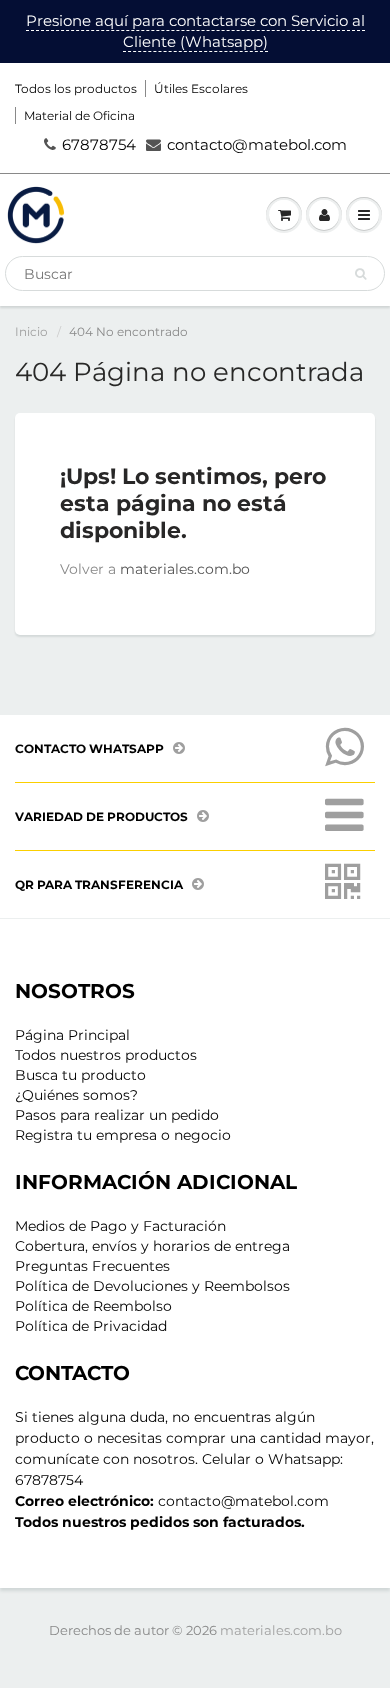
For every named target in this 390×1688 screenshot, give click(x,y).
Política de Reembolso (93, 1306)
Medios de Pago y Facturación (120, 1226)
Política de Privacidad (91, 1326)
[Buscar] (360, 274)
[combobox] (195, 273)
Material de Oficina (79, 115)
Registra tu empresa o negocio (123, 1135)
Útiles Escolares (201, 88)
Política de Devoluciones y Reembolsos (152, 1286)
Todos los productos (76, 88)
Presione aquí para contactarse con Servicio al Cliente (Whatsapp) (195, 31)
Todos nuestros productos (106, 1055)
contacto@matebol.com (257, 144)
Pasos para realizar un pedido (117, 1115)
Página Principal (72, 1035)
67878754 (99, 144)
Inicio (31, 331)
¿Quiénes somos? (76, 1095)
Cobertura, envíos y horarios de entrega (152, 1246)
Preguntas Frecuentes (92, 1266)
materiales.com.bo (185, 569)
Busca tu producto (80, 1075)
